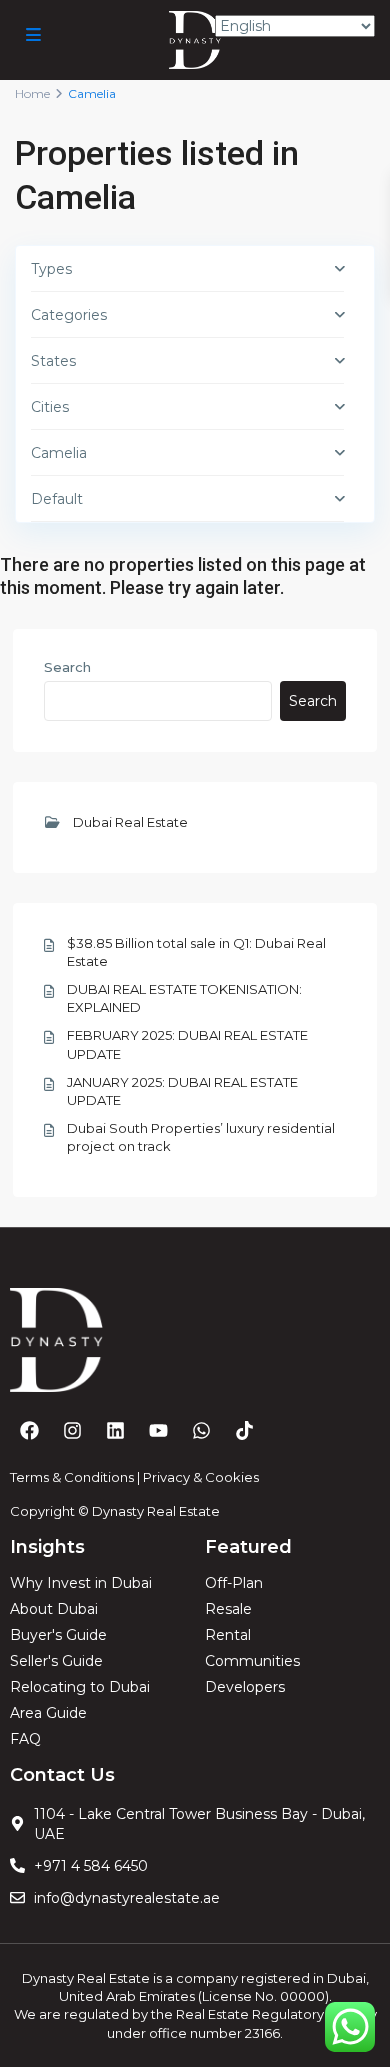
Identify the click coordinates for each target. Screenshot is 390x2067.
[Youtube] (158, 1431)
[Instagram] (72, 1431)
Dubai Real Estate (130, 822)
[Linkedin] (115, 1431)
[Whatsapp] (201, 1431)
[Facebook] (29, 1431)
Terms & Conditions (72, 1477)
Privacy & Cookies (201, 1477)
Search (67, 667)
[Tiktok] (244, 1431)
